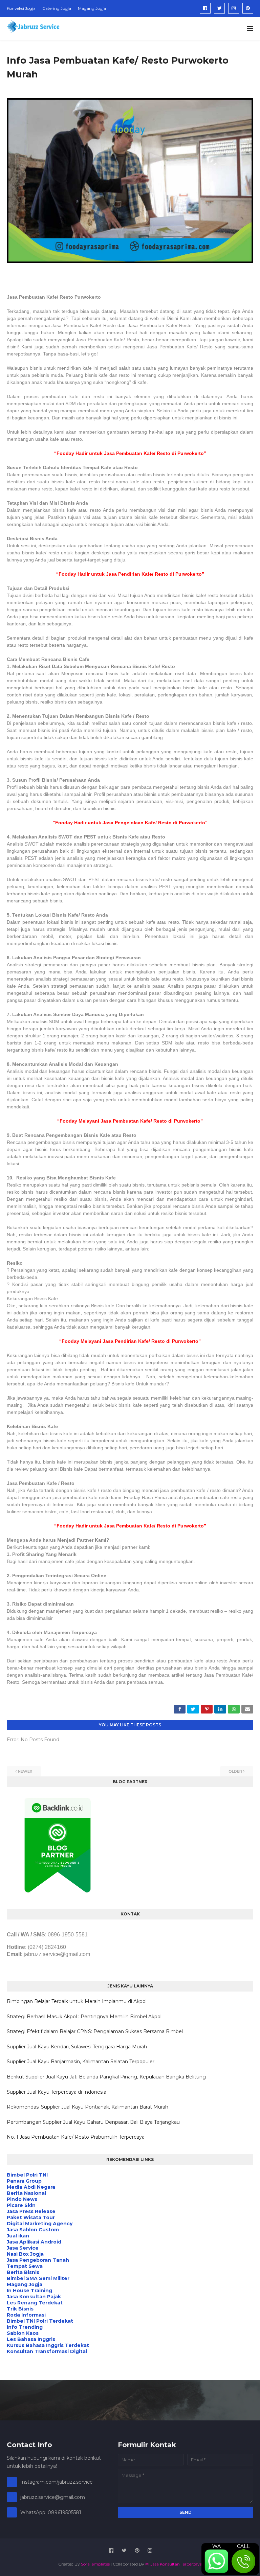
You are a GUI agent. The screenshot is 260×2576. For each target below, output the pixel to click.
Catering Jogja (57, 8)
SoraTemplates (95, 2564)
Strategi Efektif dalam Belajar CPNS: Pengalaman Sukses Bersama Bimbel (95, 2031)
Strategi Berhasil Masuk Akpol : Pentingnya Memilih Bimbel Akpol (84, 2017)
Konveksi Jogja (21, 8)
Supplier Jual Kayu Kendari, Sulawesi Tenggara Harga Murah (77, 2047)
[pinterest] (248, 8)
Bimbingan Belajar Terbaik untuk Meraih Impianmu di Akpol (77, 2001)
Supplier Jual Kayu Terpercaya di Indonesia (57, 2092)
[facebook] (205, 8)
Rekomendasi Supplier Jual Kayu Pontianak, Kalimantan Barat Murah (88, 2107)
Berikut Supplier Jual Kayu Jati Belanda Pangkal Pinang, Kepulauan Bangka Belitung (106, 2077)
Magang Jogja (92, 8)
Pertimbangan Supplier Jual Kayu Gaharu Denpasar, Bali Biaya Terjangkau (93, 2122)
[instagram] (234, 8)
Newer (25, 1771)
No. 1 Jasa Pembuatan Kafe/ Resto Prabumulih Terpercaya (76, 2137)
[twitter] (219, 8)
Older (235, 1771)
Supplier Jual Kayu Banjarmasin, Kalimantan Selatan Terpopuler (81, 2062)
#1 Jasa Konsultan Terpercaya (174, 2564)
